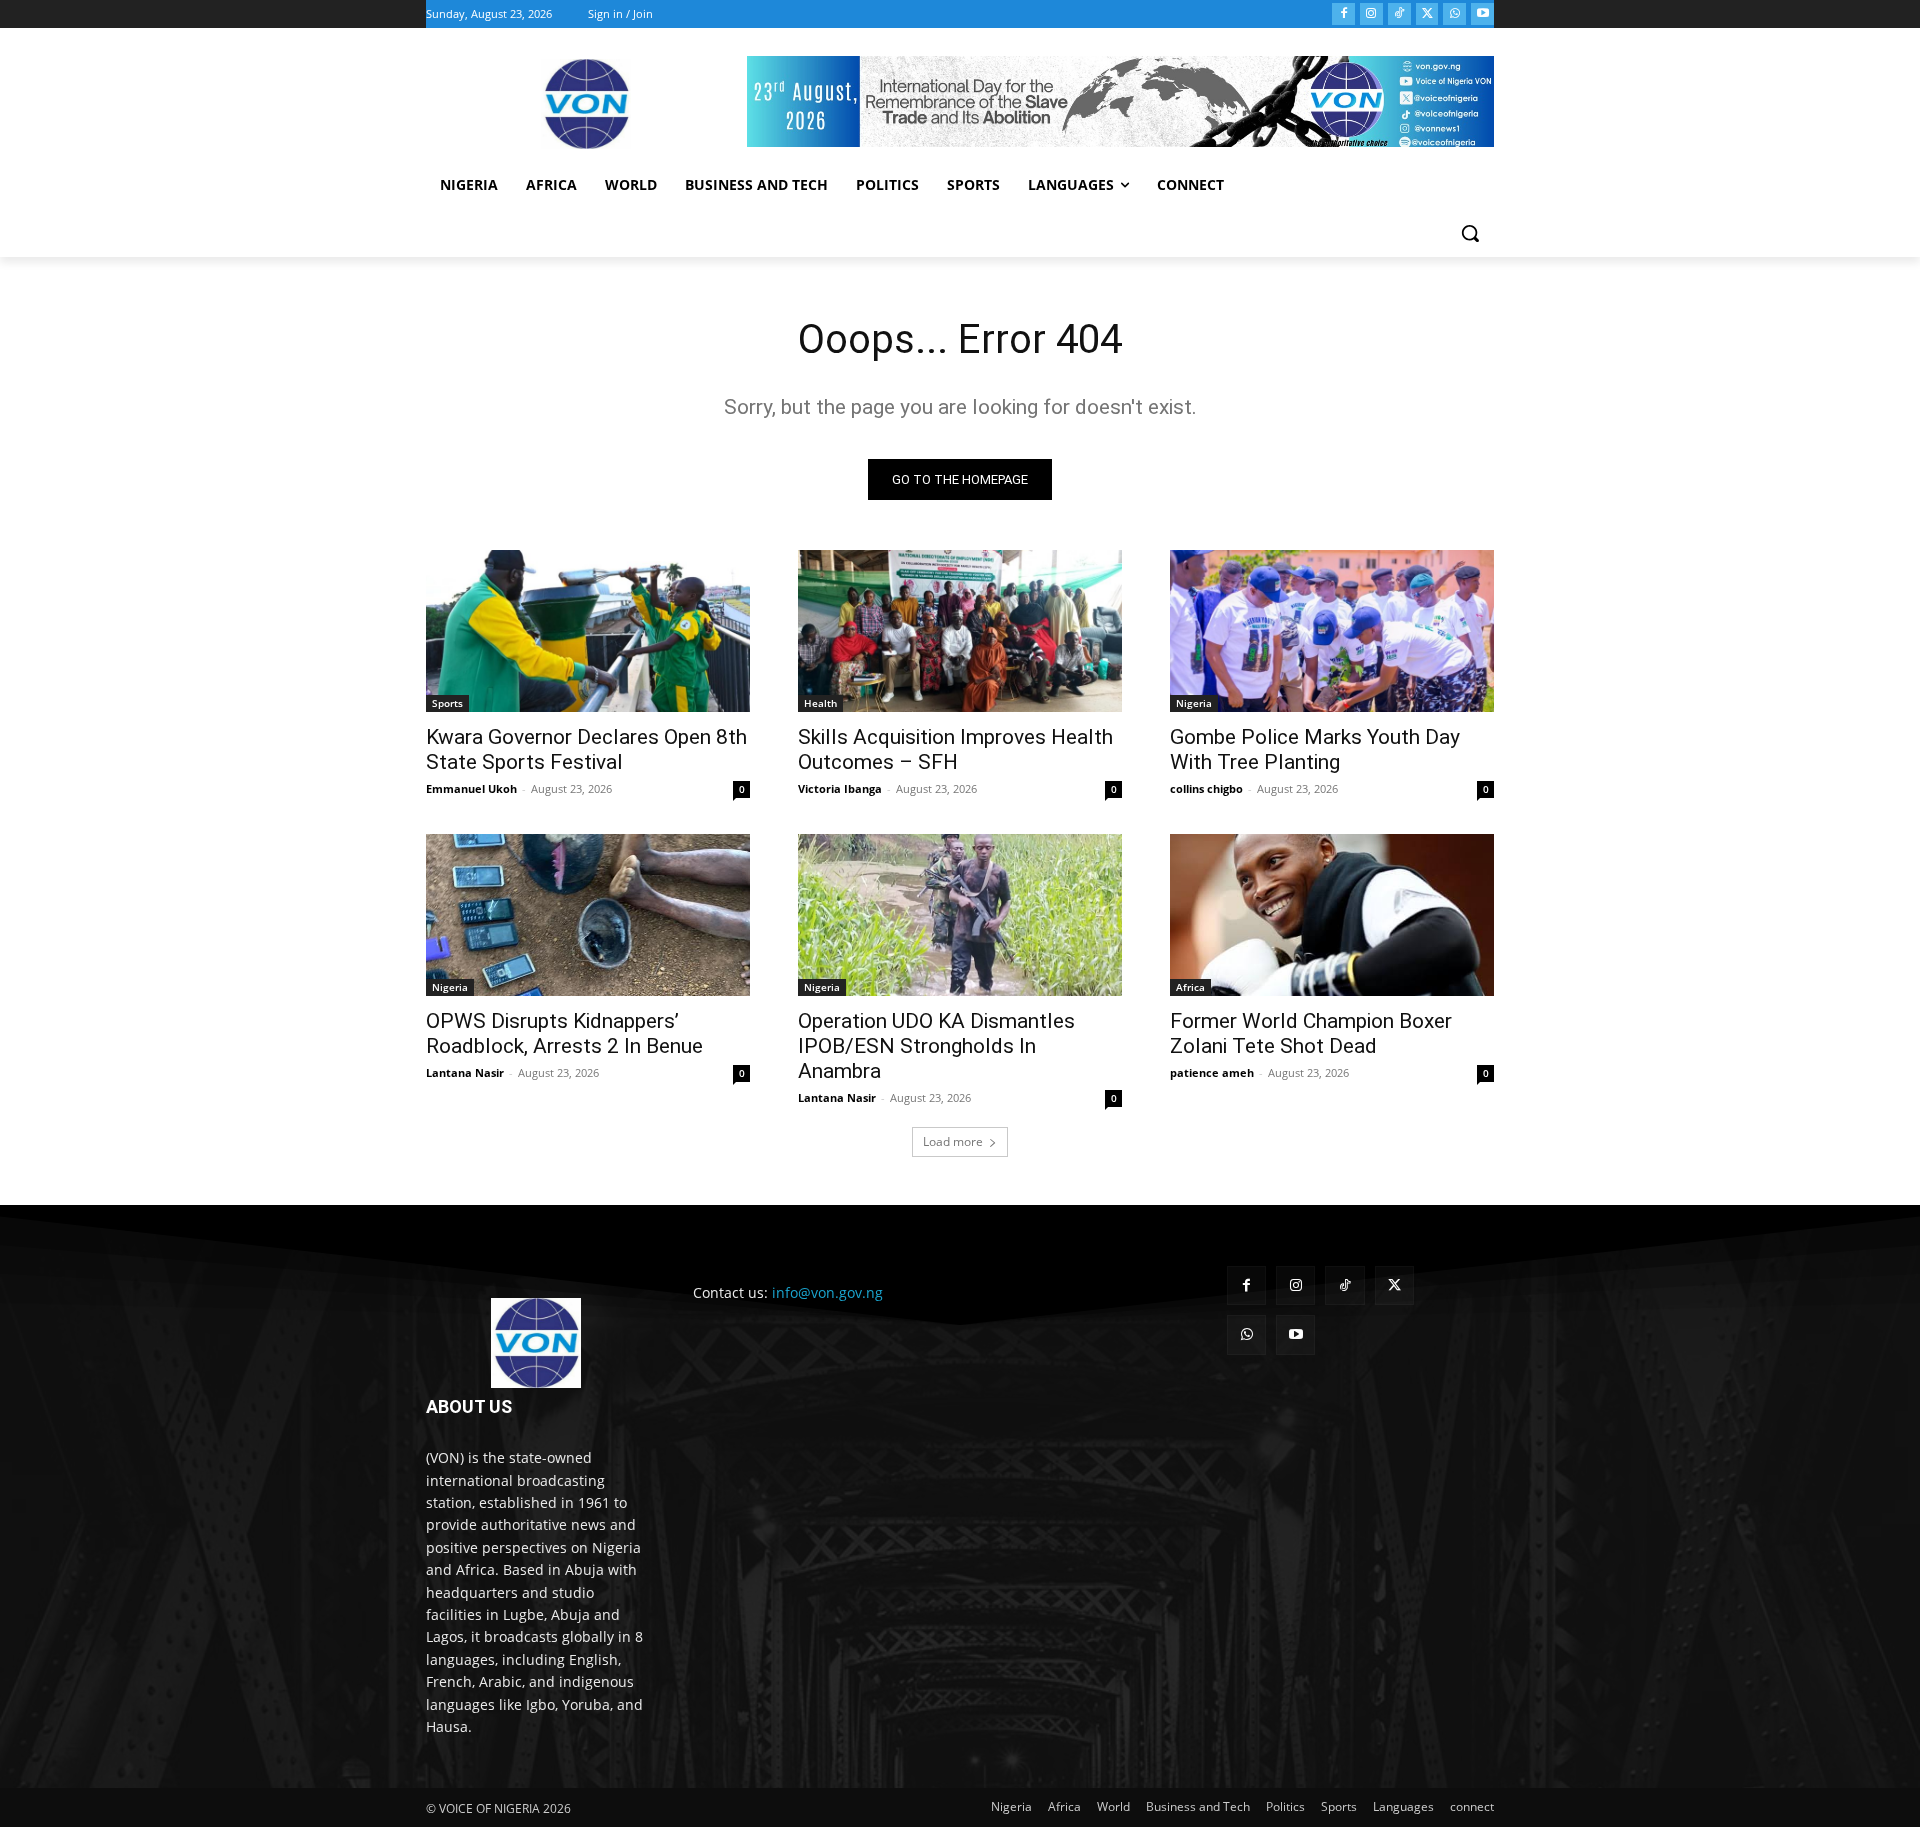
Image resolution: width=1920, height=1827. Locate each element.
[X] (1427, 14)
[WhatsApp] (1454, 14)
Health (820, 703)
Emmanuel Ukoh (471, 788)
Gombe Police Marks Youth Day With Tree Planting (1315, 749)
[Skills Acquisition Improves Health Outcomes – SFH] (960, 631)
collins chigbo (1206, 788)
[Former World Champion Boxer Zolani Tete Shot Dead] (1332, 915)
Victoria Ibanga (840, 788)
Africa (1190, 987)
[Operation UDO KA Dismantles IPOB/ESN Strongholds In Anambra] (960, 915)
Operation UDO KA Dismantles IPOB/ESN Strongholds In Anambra (936, 1046)
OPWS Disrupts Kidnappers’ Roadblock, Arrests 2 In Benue (564, 1033)
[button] (1470, 233)
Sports (447, 703)
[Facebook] (1343, 14)
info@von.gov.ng (827, 1292)
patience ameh (1212, 1072)
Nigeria (1194, 703)
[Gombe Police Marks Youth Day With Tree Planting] (1332, 631)
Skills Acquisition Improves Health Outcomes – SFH (955, 749)
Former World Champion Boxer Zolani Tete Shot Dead (1311, 1033)
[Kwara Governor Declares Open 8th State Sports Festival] (588, 631)
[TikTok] (1399, 14)
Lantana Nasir (465, 1072)
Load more (953, 1141)
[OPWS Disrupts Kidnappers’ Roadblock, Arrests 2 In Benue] (588, 915)
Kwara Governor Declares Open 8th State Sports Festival (586, 749)
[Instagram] (1371, 14)
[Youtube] (1482, 14)
